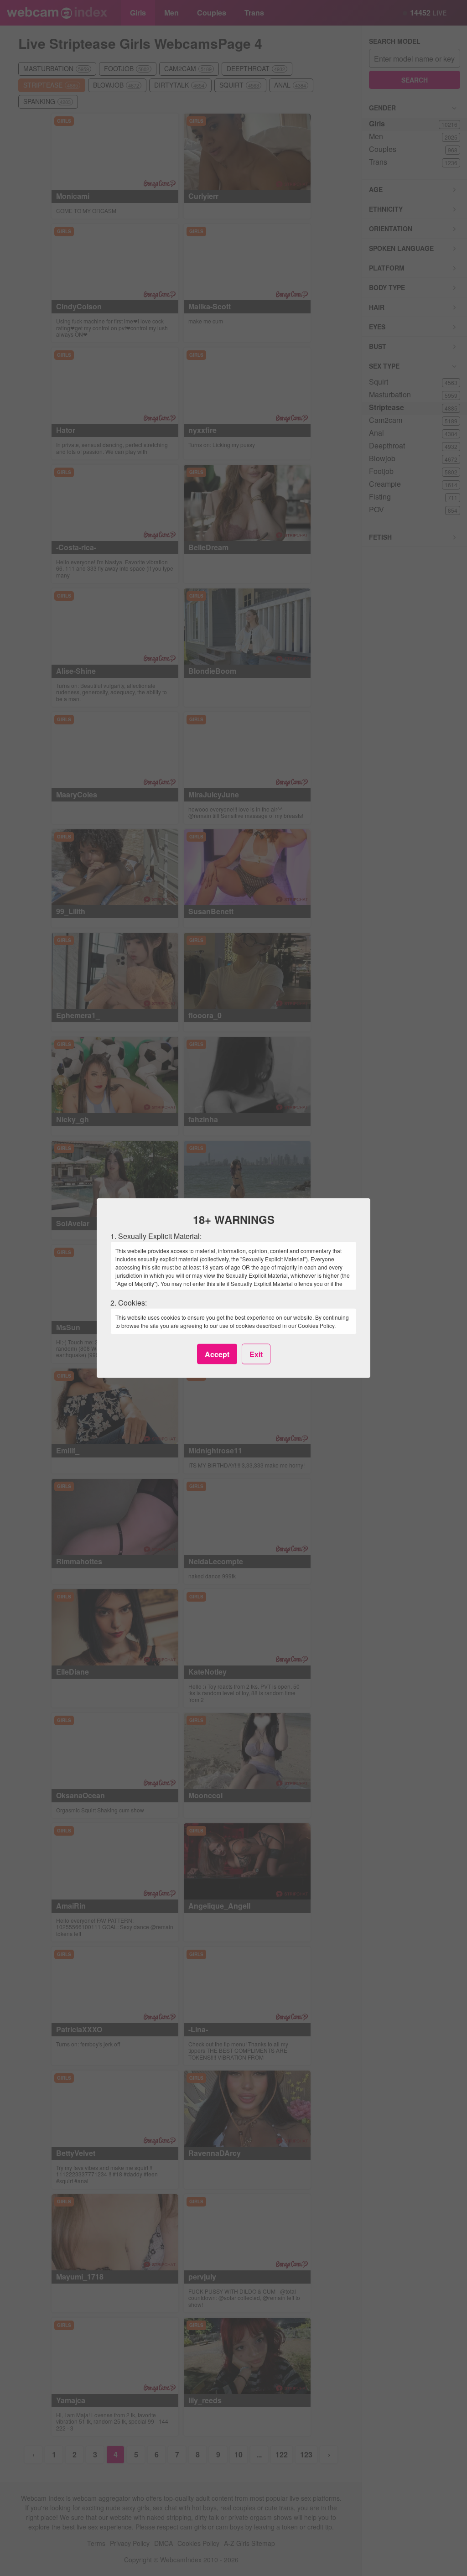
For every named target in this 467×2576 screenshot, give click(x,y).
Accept (217, 1354)
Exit (256, 1354)
